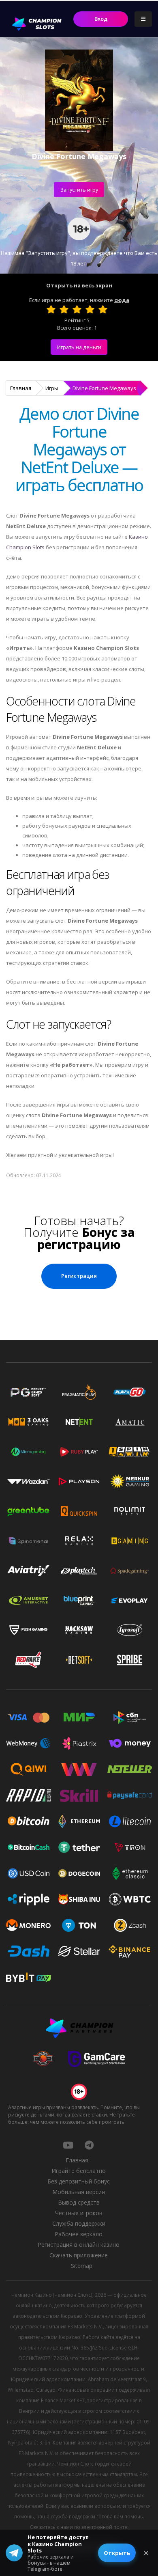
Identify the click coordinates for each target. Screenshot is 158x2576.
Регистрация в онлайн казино (79, 2245)
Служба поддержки (79, 2223)
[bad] (51, 309)
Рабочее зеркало (79, 2234)
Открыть (117, 2553)
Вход (101, 19)
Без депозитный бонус (79, 2181)
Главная (21, 388)
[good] (90, 309)
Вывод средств (79, 2202)
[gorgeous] (103, 309)
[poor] (64, 309)
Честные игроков (79, 2213)
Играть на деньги (79, 347)
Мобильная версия (79, 2192)
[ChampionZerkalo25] (89, 2145)
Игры (52, 388)
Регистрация (79, 1276)
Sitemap (82, 2266)
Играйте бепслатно (79, 2171)
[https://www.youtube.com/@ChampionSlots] (68, 2145)
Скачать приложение (79, 2255)
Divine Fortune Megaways (104, 388)
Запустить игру (79, 190)
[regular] (77, 309)
